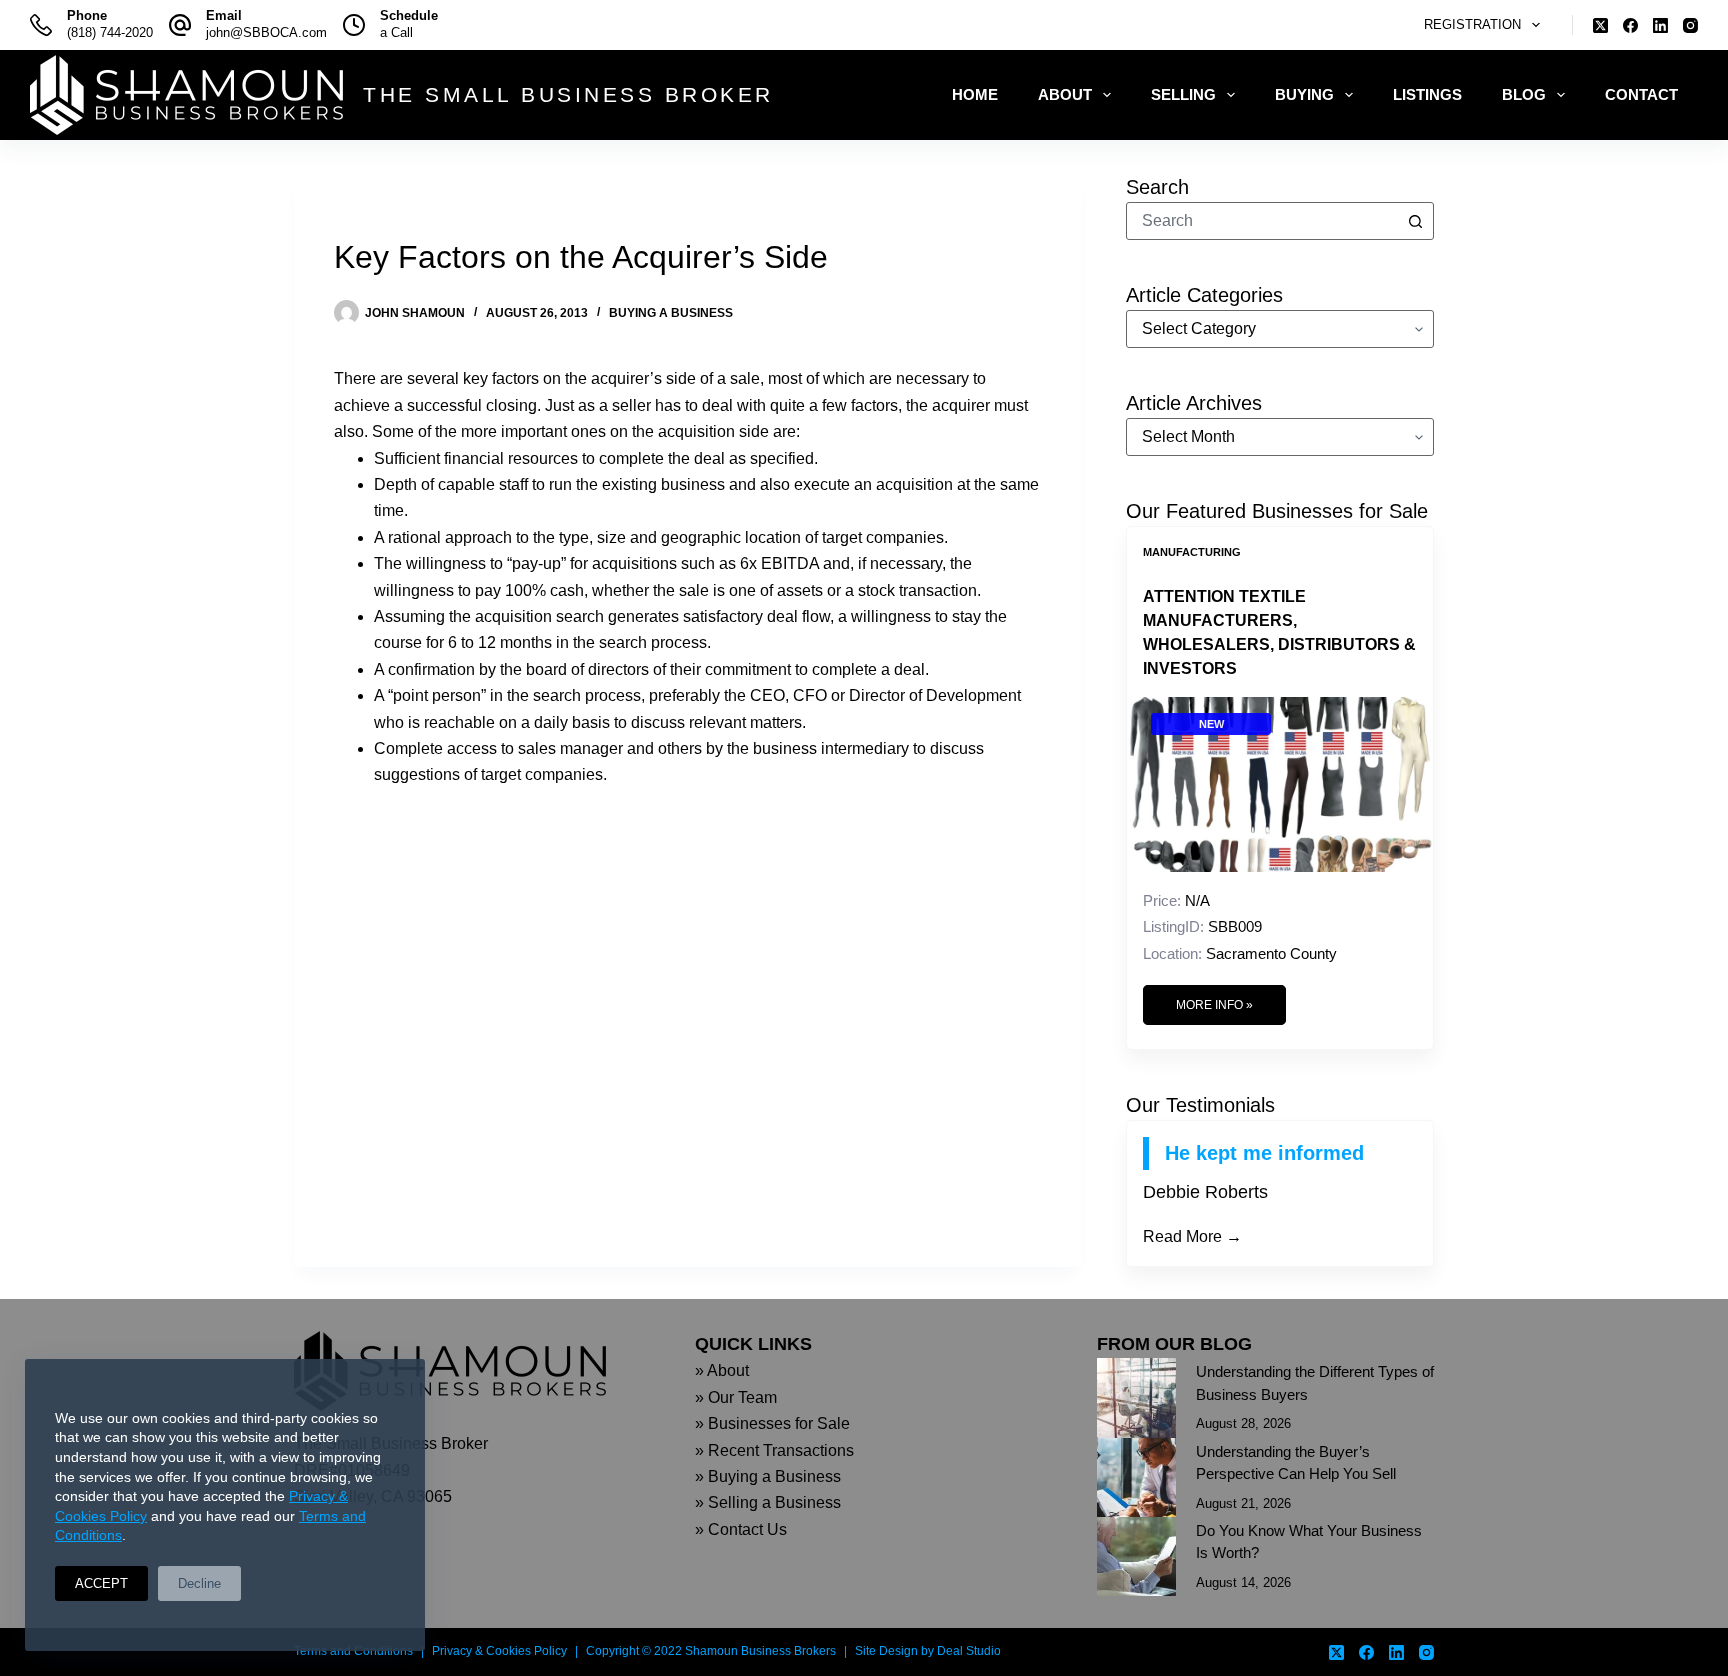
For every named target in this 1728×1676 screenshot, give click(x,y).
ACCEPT (101, 1583)
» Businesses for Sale (772, 1423)
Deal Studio (969, 1651)
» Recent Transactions (774, 1450)
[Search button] (1415, 221)
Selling (1183, 94)
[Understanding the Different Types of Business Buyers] (1136, 1397)
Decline (199, 1583)
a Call (396, 32)
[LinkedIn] (1660, 25)
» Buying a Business (768, 1476)
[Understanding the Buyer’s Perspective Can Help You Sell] (1136, 1477)
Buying (1304, 94)
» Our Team (736, 1397)
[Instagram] (1690, 25)
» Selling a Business (768, 1502)
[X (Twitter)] (1600, 25)
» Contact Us (741, 1529)
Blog (1524, 94)
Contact (1641, 94)
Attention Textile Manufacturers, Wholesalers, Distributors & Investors (1279, 632)
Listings (1427, 94)
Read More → (1192, 1236)
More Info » (1214, 1005)
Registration (1472, 24)
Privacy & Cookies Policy (499, 1651)
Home (975, 94)
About (1065, 94)
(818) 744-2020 (110, 32)
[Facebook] (1630, 25)
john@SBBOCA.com (266, 32)
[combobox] (1262, 221)
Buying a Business (671, 313)
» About (722, 1370)
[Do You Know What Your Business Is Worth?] (1136, 1556)
